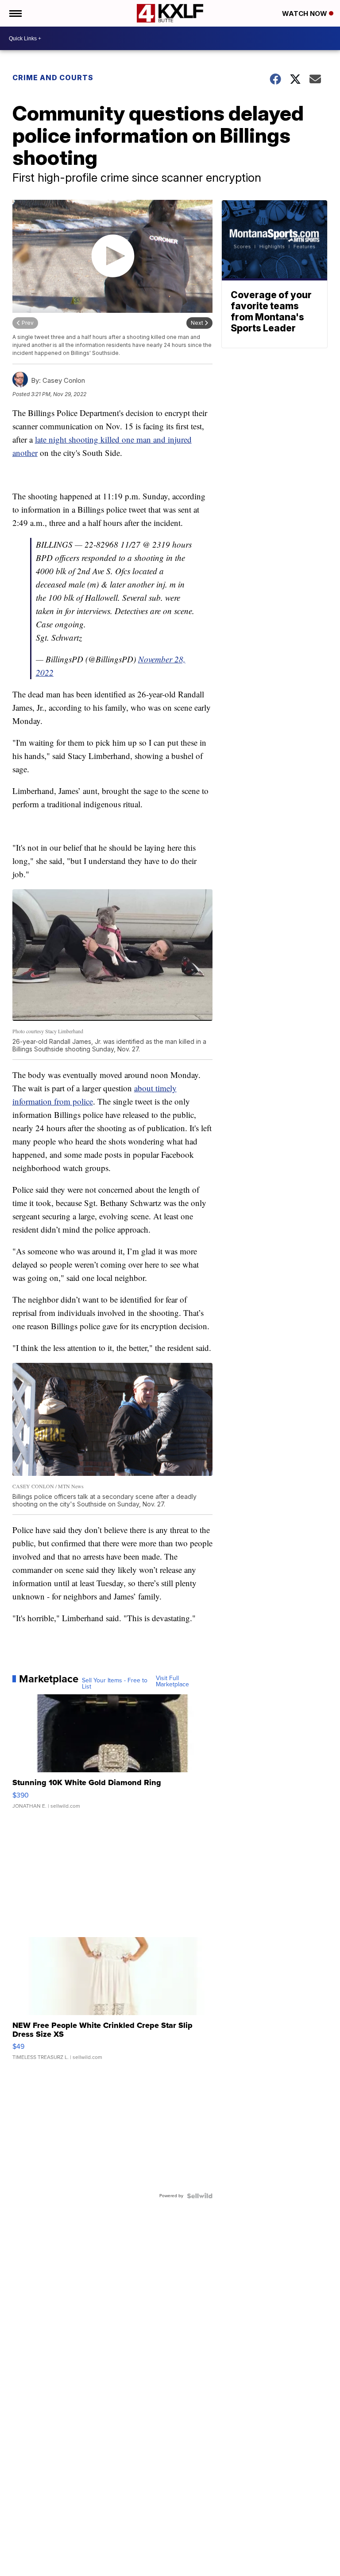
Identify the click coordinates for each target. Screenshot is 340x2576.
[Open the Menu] (15, 13)
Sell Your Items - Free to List (115, 1684)
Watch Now (305, 14)
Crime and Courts (53, 78)
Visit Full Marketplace (172, 1681)
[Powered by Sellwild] (200, 2196)
